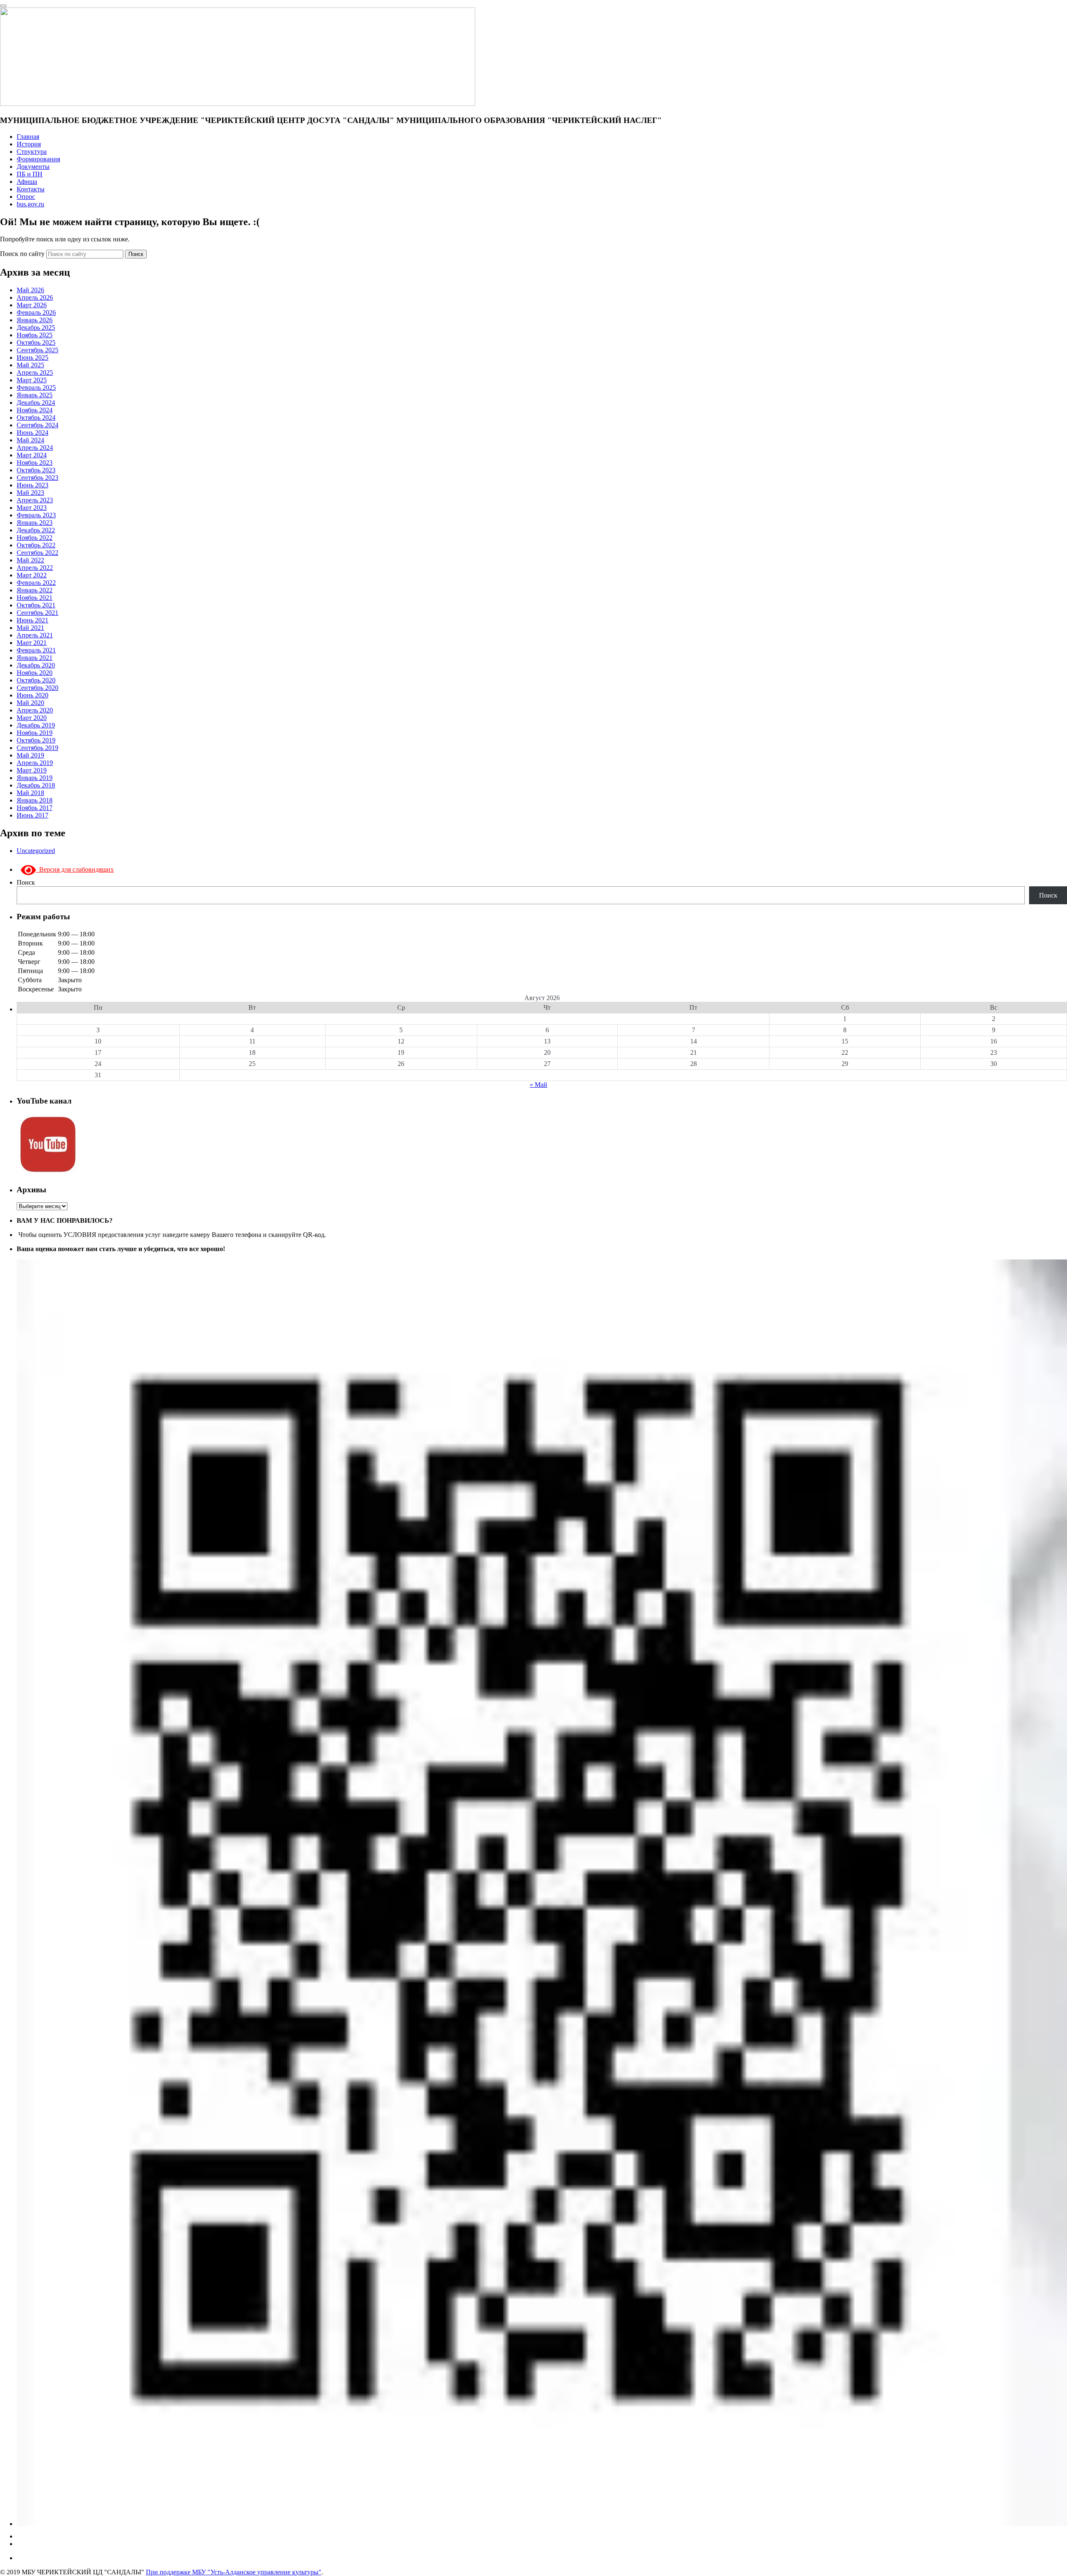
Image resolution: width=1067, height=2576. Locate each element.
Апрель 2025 (35, 372)
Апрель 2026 (35, 297)
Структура (32, 152)
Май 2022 (30, 560)
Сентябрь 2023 (38, 478)
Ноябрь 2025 (35, 335)
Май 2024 (30, 440)
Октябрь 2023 (36, 470)
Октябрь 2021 (36, 605)
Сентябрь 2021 (38, 613)
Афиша (27, 182)
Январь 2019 (35, 778)
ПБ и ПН (30, 174)
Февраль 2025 (36, 388)
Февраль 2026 (36, 312)
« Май (539, 1085)
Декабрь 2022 (36, 530)
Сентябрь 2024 (38, 425)
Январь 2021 (35, 658)
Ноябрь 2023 (35, 463)
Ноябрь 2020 (35, 673)
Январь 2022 (35, 590)
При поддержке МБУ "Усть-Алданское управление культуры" (234, 2572)
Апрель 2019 (35, 763)
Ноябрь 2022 (35, 538)
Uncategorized (36, 851)
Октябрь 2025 (36, 342)
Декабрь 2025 (36, 327)
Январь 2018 (35, 800)
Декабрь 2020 (36, 665)
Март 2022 (32, 575)
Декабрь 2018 (36, 785)
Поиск (136, 254)
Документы (33, 167)
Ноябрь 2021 (35, 598)
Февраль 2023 (36, 515)
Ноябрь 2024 (35, 410)
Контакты (31, 189)
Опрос (26, 197)
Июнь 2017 (33, 815)
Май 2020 (30, 703)
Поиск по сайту (23, 254)
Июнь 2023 (33, 485)
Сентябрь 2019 (38, 748)
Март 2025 (32, 380)
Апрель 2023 (35, 500)
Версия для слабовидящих (75, 869)
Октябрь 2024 (36, 418)
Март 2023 (32, 508)
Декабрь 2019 (36, 725)
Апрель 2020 (35, 710)
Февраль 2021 (36, 650)
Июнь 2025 (33, 357)
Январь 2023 (35, 523)
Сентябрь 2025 (38, 350)
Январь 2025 (35, 395)
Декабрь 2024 (36, 403)
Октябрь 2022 (36, 545)
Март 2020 (32, 718)
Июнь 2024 (33, 433)
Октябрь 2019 (36, 740)
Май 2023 (30, 493)
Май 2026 (30, 290)
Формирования (38, 159)
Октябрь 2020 (36, 680)
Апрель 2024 (35, 448)
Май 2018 (30, 793)
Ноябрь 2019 (35, 733)
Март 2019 (32, 770)
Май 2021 (30, 628)
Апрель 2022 (35, 568)
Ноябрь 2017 (35, 808)
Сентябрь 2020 (38, 688)
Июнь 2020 (33, 695)
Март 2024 (32, 455)
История (29, 144)
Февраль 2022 (36, 583)
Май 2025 (30, 365)
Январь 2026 (35, 320)
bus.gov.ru (30, 204)
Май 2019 (30, 755)
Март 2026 (32, 305)
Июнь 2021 (33, 620)
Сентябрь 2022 (38, 553)
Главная (28, 137)
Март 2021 (32, 643)
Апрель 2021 (35, 635)
